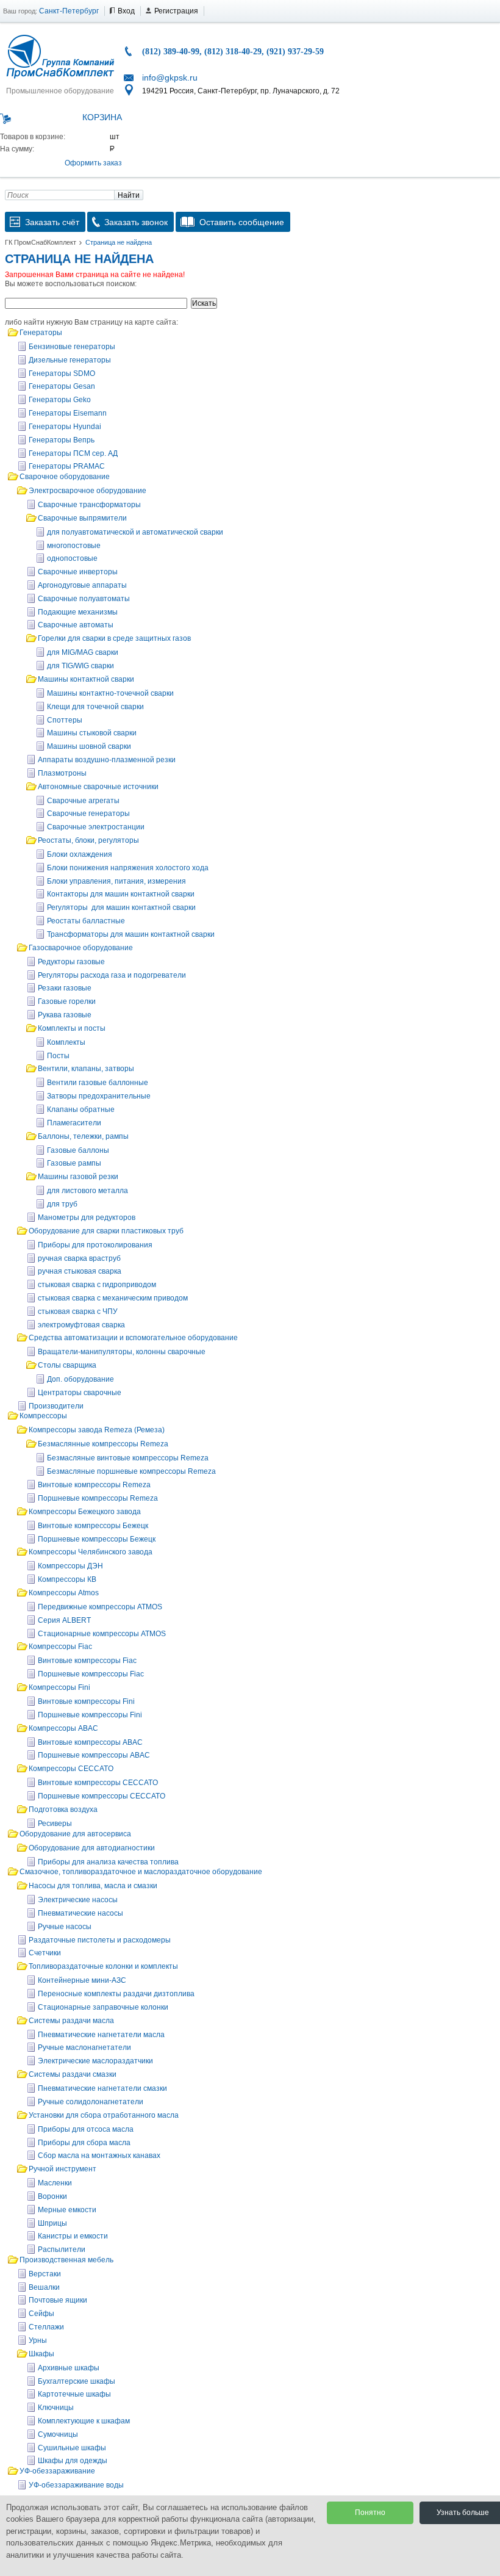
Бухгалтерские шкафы (77, 2381)
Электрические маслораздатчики (95, 2061)
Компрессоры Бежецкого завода (85, 1512)
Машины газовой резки (78, 1177)
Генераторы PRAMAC (67, 466)
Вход (126, 11)
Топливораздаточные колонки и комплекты (103, 1966)
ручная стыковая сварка (80, 1271)
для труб (62, 1204)
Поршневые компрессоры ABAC (94, 1755)
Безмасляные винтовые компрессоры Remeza (128, 1458)
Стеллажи (46, 2327)
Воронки (52, 2196)
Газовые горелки (67, 1001)
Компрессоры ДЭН (70, 1566)
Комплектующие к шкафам (84, 2421)
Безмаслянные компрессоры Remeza (103, 1444)
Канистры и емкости (73, 2236)
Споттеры (65, 720)
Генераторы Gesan (62, 386)
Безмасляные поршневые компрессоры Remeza (131, 1471)
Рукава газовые (65, 1015)
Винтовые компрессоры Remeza (94, 1485)
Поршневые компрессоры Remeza (98, 1498)
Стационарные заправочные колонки (103, 2007)
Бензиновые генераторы (72, 347)
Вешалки (44, 2287)
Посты (58, 1056)
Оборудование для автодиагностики (92, 1848)
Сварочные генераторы (88, 814)
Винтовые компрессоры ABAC (90, 1742)
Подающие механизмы (78, 612)
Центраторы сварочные (80, 1393)
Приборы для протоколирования (95, 1245)
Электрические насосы (78, 1900)
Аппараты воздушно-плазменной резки (107, 760)
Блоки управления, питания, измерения (116, 881)
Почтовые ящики (58, 2300)
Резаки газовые (65, 988)
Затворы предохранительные (99, 1096)
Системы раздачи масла (71, 2021)
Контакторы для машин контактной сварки (121, 894)
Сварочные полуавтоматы (84, 599)
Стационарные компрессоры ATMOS (102, 1634)
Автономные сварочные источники (98, 787)
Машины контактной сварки (86, 679)
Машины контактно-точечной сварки (110, 693)
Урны (38, 2340)
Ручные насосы (65, 1927)
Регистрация (176, 11)
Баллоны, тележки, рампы (83, 1136)
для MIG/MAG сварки (83, 652)
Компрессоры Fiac (60, 1647)
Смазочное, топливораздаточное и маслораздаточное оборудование (141, 1872)
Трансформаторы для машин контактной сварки (131, 934)
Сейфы (41, 2314)
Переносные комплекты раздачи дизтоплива (116, 1994)
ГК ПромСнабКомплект (41, 242)
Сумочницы (58, 2434)
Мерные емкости (67, 2210)
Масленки (55, 2183)
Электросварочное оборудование (87, 491)
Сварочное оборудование (65, 477)
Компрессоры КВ (67, 1579)
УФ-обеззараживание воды (76, 2485)
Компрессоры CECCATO (71, 1769)
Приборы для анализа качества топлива (108, 1862)
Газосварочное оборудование (81, 948)
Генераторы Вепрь (62, 440)
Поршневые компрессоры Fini (90, 1715)
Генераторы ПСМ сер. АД (73, 453)
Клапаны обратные (81, 1109)
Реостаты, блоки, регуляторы (88, 840)
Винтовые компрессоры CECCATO (98, 1783)
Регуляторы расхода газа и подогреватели (112, 975)
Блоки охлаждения (80, 854)
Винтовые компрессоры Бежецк (93, 1526)
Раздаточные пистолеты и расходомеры (100, 1940)
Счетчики (45, 1953)
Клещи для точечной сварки (95, 707)
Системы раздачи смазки (73, 2074)
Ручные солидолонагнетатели (91, 2102)
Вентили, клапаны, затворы (86, 1069)
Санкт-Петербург (69, 11)
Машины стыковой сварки (92, 733)
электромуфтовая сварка (81, 1325)
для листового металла (87, 1191)
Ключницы (56, 2408)
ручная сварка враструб (79, 1258)
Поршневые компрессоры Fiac (91, 1674)
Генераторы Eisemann (68, 413)
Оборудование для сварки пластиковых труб (106, 1231)
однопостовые (72, 558)
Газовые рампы (74, 1163)
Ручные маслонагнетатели (84, 2047)
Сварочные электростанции (96, 827)
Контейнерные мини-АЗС (82, 1980)
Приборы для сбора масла (84, 2143)
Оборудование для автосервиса (75, 1834)
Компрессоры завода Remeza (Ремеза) (97, 1430)
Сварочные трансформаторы (89, 505)
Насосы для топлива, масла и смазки (93, 1886)
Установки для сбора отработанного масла (104, 2115)
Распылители (62, 2249)
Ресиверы (55, 1824)
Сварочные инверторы (78, 572)
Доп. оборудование (80, 1379)
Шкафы (41, 2354)
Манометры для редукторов (87, 1218)
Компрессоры (43, 1416)
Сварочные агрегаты (83, 801)
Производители (56, 1406)
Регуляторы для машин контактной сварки (121, 907)
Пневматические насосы (80, 1913)
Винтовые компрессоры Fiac (87, 1661)
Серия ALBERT (64, 1620)
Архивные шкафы (69, 2368)
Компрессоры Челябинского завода (91, 1552)
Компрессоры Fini (59, 1687)
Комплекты (66, 1042)
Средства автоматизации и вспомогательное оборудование (133, 1338)
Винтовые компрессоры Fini (86, 1701)
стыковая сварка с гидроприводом (97, 1285)
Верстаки (45, 2274)
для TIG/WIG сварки (80, 666)
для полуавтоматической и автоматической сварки (135, 532)
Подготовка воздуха (63, 1809)
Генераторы (41, 333)
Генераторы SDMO (62, 373)
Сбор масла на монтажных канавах (99, 2156)
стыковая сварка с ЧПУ (78, 1311)
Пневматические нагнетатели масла (101, 2035)
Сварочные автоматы (76, 625)
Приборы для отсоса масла (86, 2129)
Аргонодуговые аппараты (82, 585)
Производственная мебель (66, 2260)
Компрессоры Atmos (64, 1593)
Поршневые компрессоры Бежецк (97, 1539)
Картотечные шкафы (74, 2394)
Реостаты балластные (86, 921)
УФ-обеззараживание (57, 2471)
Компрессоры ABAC (63, 1728)
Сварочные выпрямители (82, 518)
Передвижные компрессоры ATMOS (100, 1607)
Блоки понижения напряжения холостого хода (128, 868)
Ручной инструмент (62, 2169)
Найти (129, 195)
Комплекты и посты (72, 1028)
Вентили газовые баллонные (98, 1083)
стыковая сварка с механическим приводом (113, 1298)
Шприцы (52, 2223)
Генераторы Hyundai (65, 427)
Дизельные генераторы (70, 360)
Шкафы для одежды (73, 2461)
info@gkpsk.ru (170, 78)
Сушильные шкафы (72, 2448)
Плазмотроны (62, 773)
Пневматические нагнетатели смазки (102, 2088)
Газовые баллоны (78, 1150)
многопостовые (74, 546)
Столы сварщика (67, 1365)
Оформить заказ (93, 163)
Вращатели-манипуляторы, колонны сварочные (122, 1352)
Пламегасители (74, 1123)
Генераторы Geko (60, 400)
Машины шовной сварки (89, 746)
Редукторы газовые (71, 962)
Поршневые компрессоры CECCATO (102, 1796)
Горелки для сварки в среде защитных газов (114, 638)
